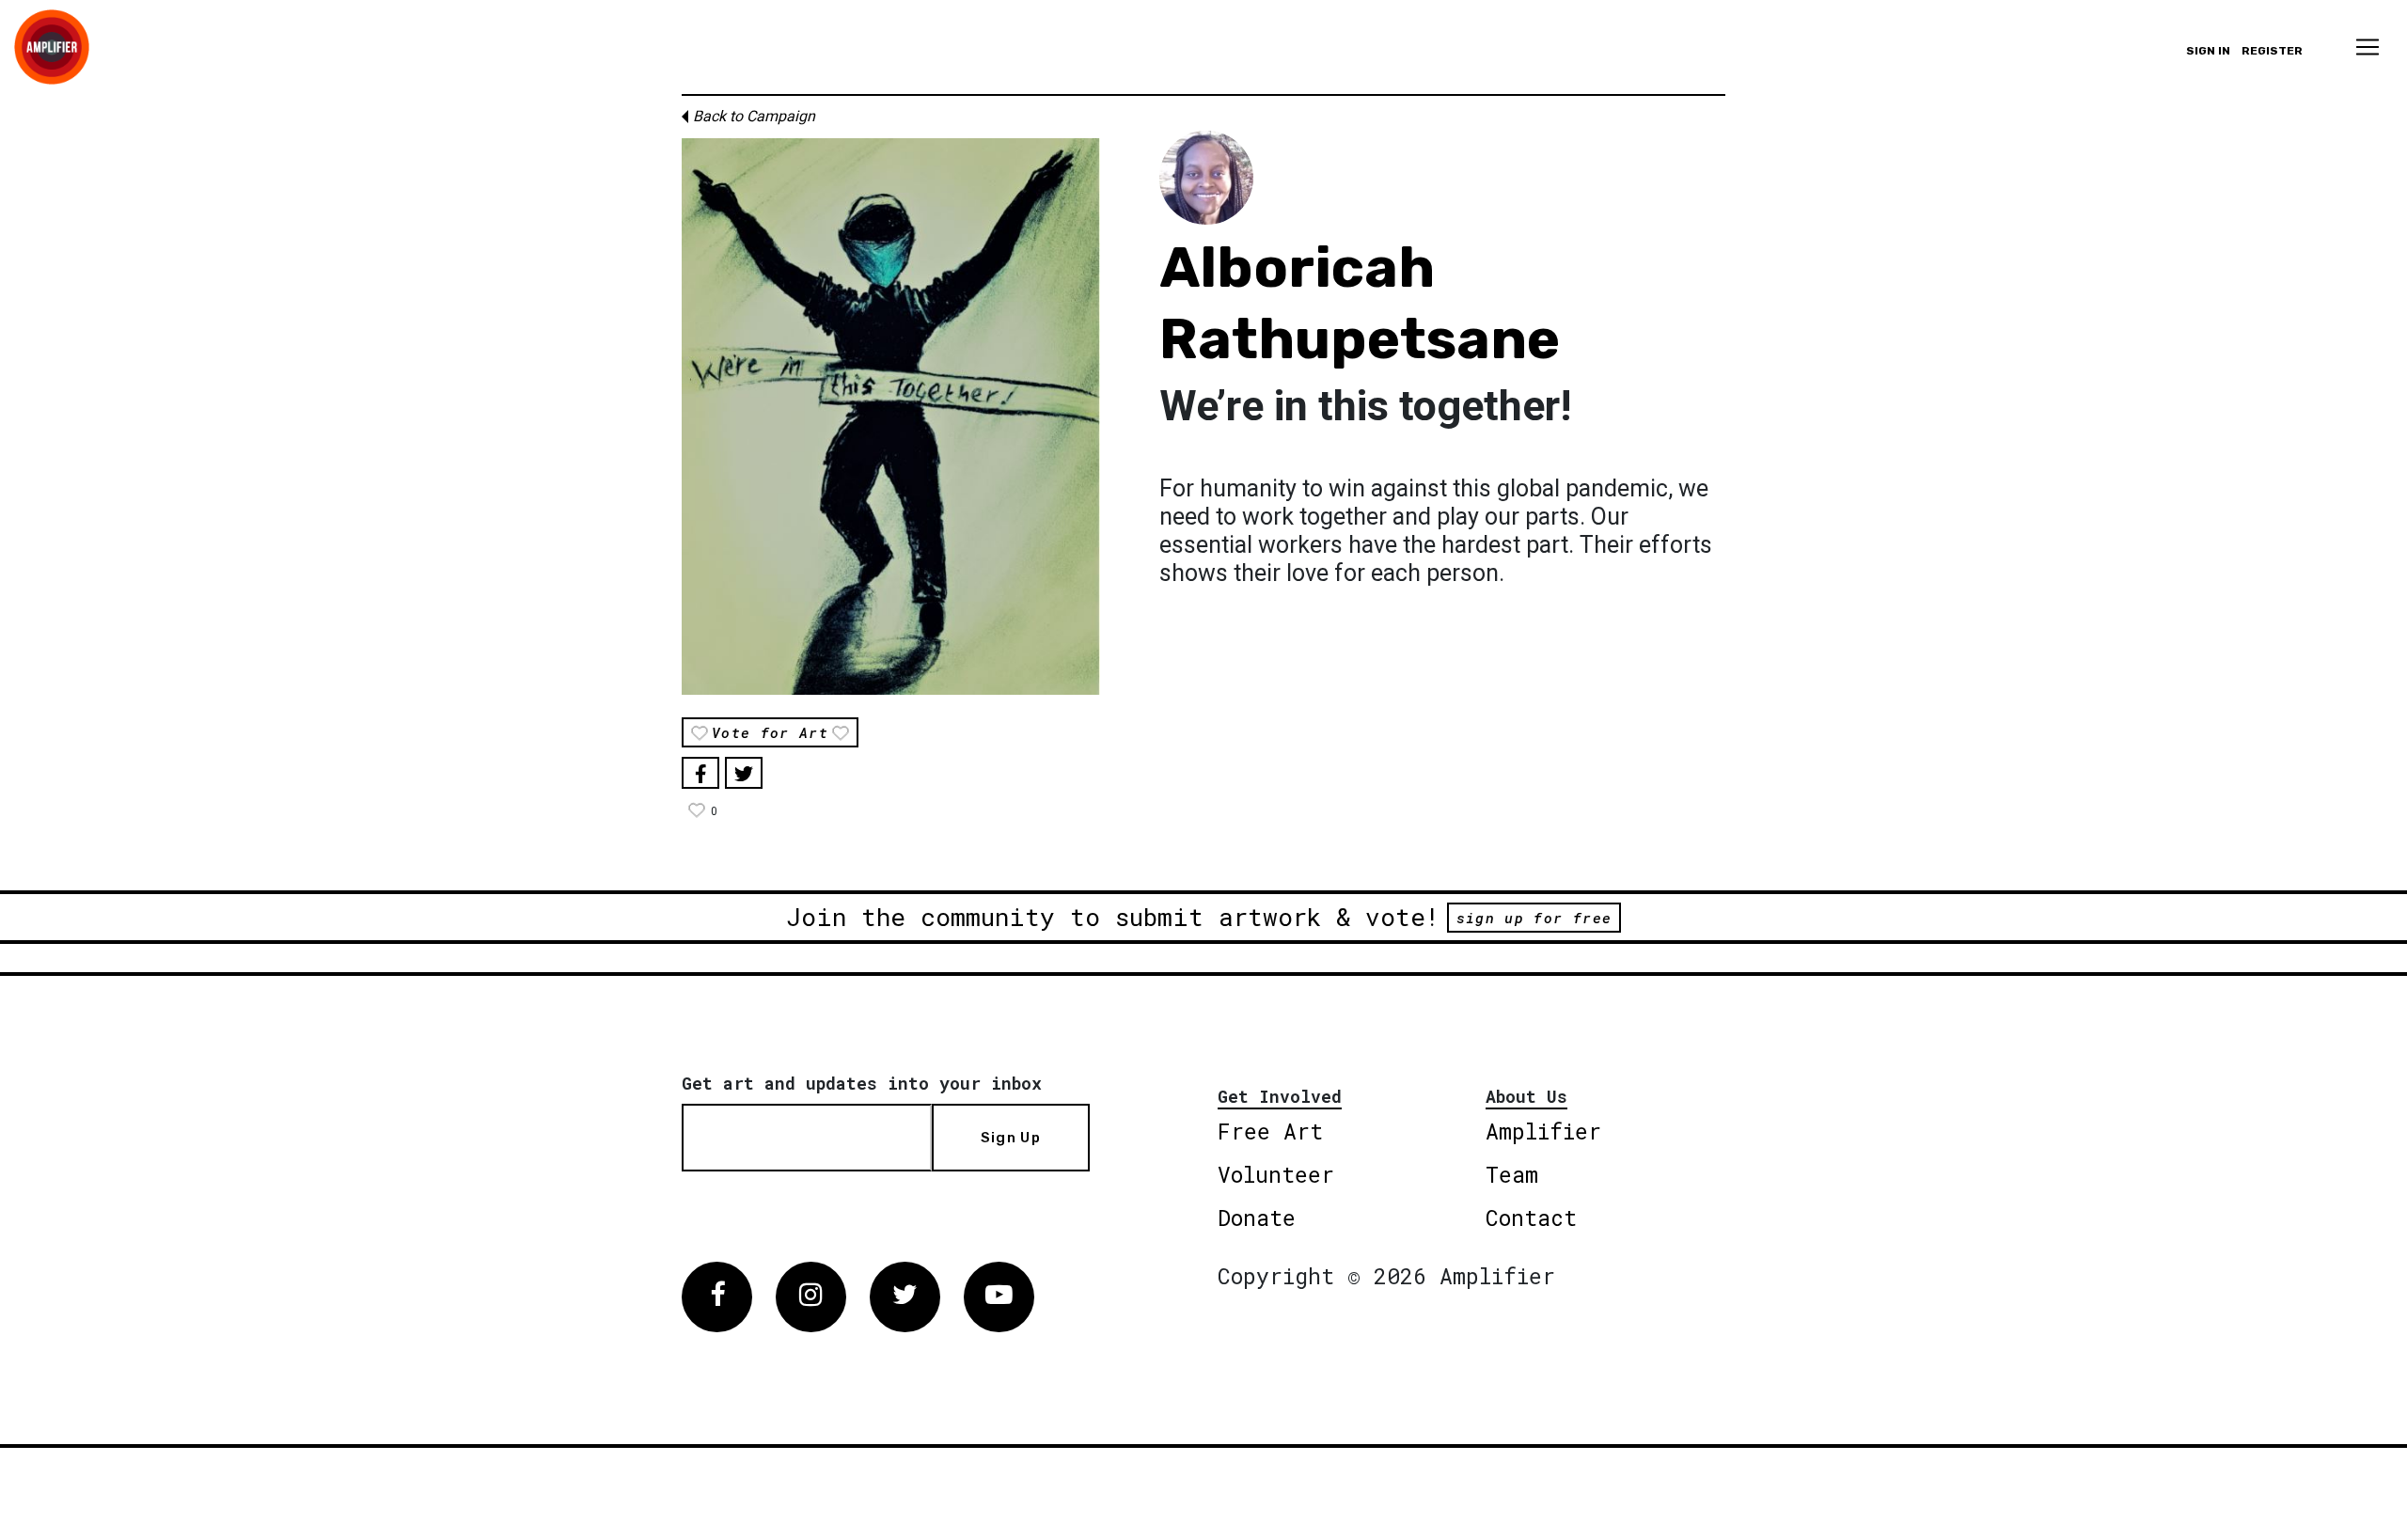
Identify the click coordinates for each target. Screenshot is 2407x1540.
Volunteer (1276, 1174)
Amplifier (1543, 1131)
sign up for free (1534, 918)
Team (1512, 1174)
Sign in (2208, 51)
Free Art (1270, 1131)
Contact (1531, 1218)
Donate (1257, 1218)
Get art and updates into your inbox (862, 1083)
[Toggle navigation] (2368, 47)
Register (2272, 51)
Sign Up (1011, 1138)
